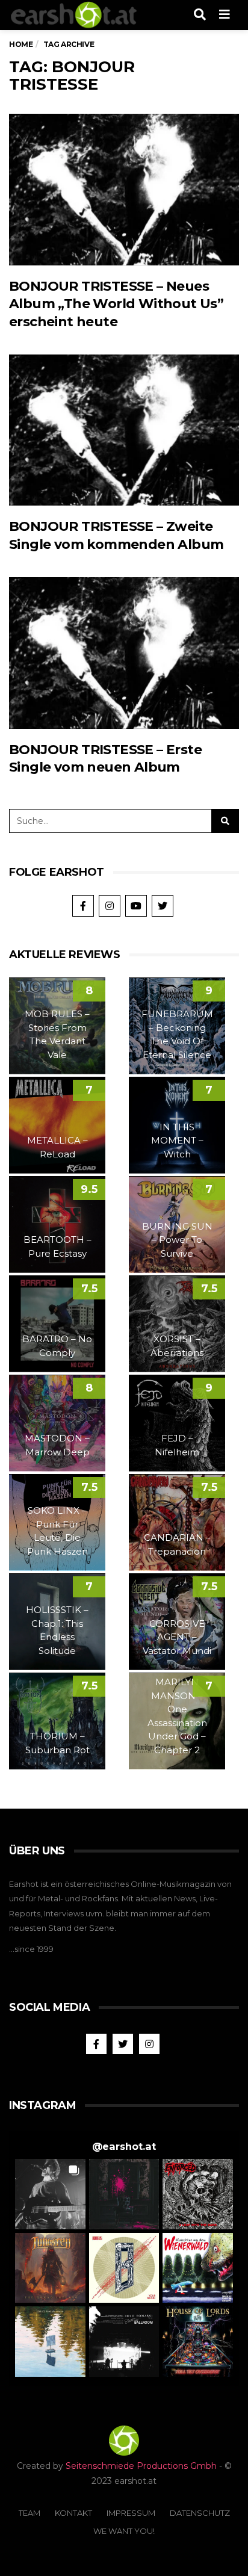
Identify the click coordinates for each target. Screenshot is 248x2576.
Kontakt (73, 2513)
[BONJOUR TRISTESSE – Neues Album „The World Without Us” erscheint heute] (124, 190)
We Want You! (124, 2531)
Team (29, 2513)
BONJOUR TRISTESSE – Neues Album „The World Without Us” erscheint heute (116, 304)
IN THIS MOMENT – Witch (177, 1141)
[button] (50, 2194)
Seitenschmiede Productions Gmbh (141, 2466)
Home (21, 44)
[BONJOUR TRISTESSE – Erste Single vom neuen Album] (124, 653)
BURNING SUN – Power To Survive (177, 1240)
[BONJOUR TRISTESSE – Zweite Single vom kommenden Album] (124, 430)
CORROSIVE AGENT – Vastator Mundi (177, 1637)
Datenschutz (200, 2513)
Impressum (131, 2513)
